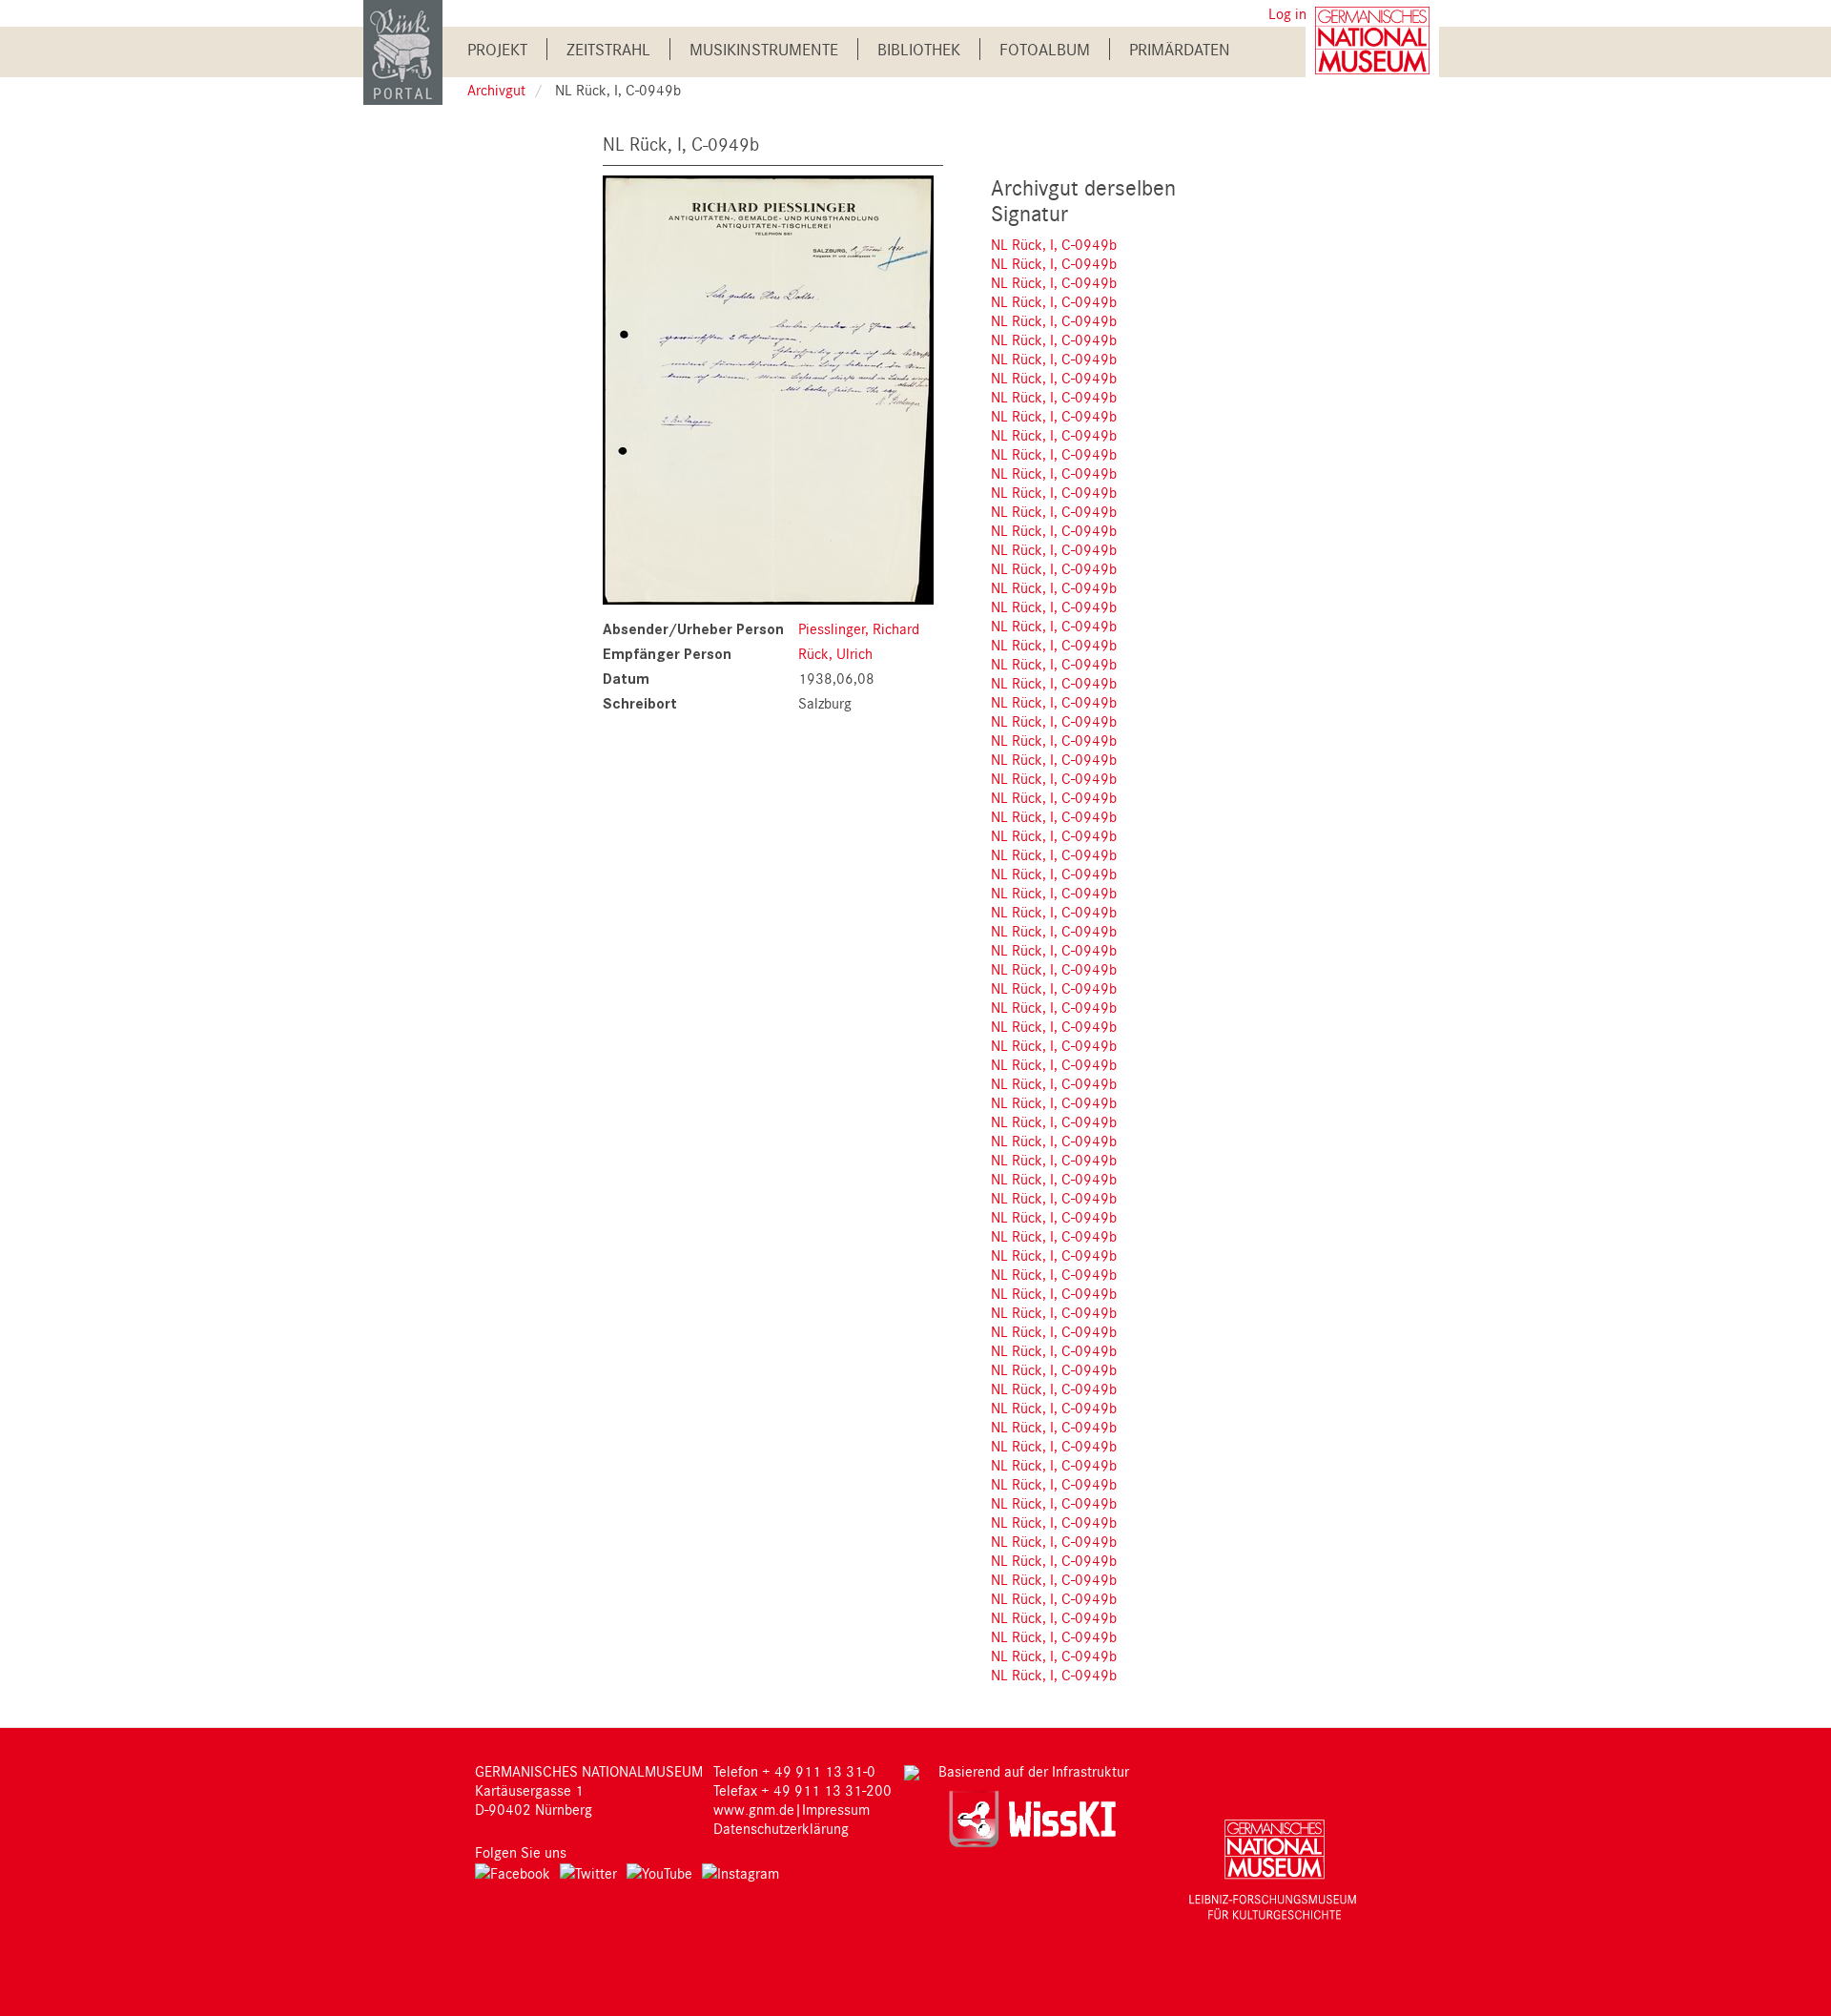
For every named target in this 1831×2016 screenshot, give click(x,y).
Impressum (836, 1809)
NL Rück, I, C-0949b (1054, 244)
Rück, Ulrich (835, 653)
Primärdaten (1180, 49)
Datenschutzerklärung (781, 1828)
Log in (1287, 13)
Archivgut (496, 90)
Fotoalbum (1045, 49)
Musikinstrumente (764, 49)
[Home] (403, 51)
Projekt (497, 49)
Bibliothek (919, 49)
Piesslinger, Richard (859, 628)
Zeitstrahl (608, 49)
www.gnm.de (754, 1809)
